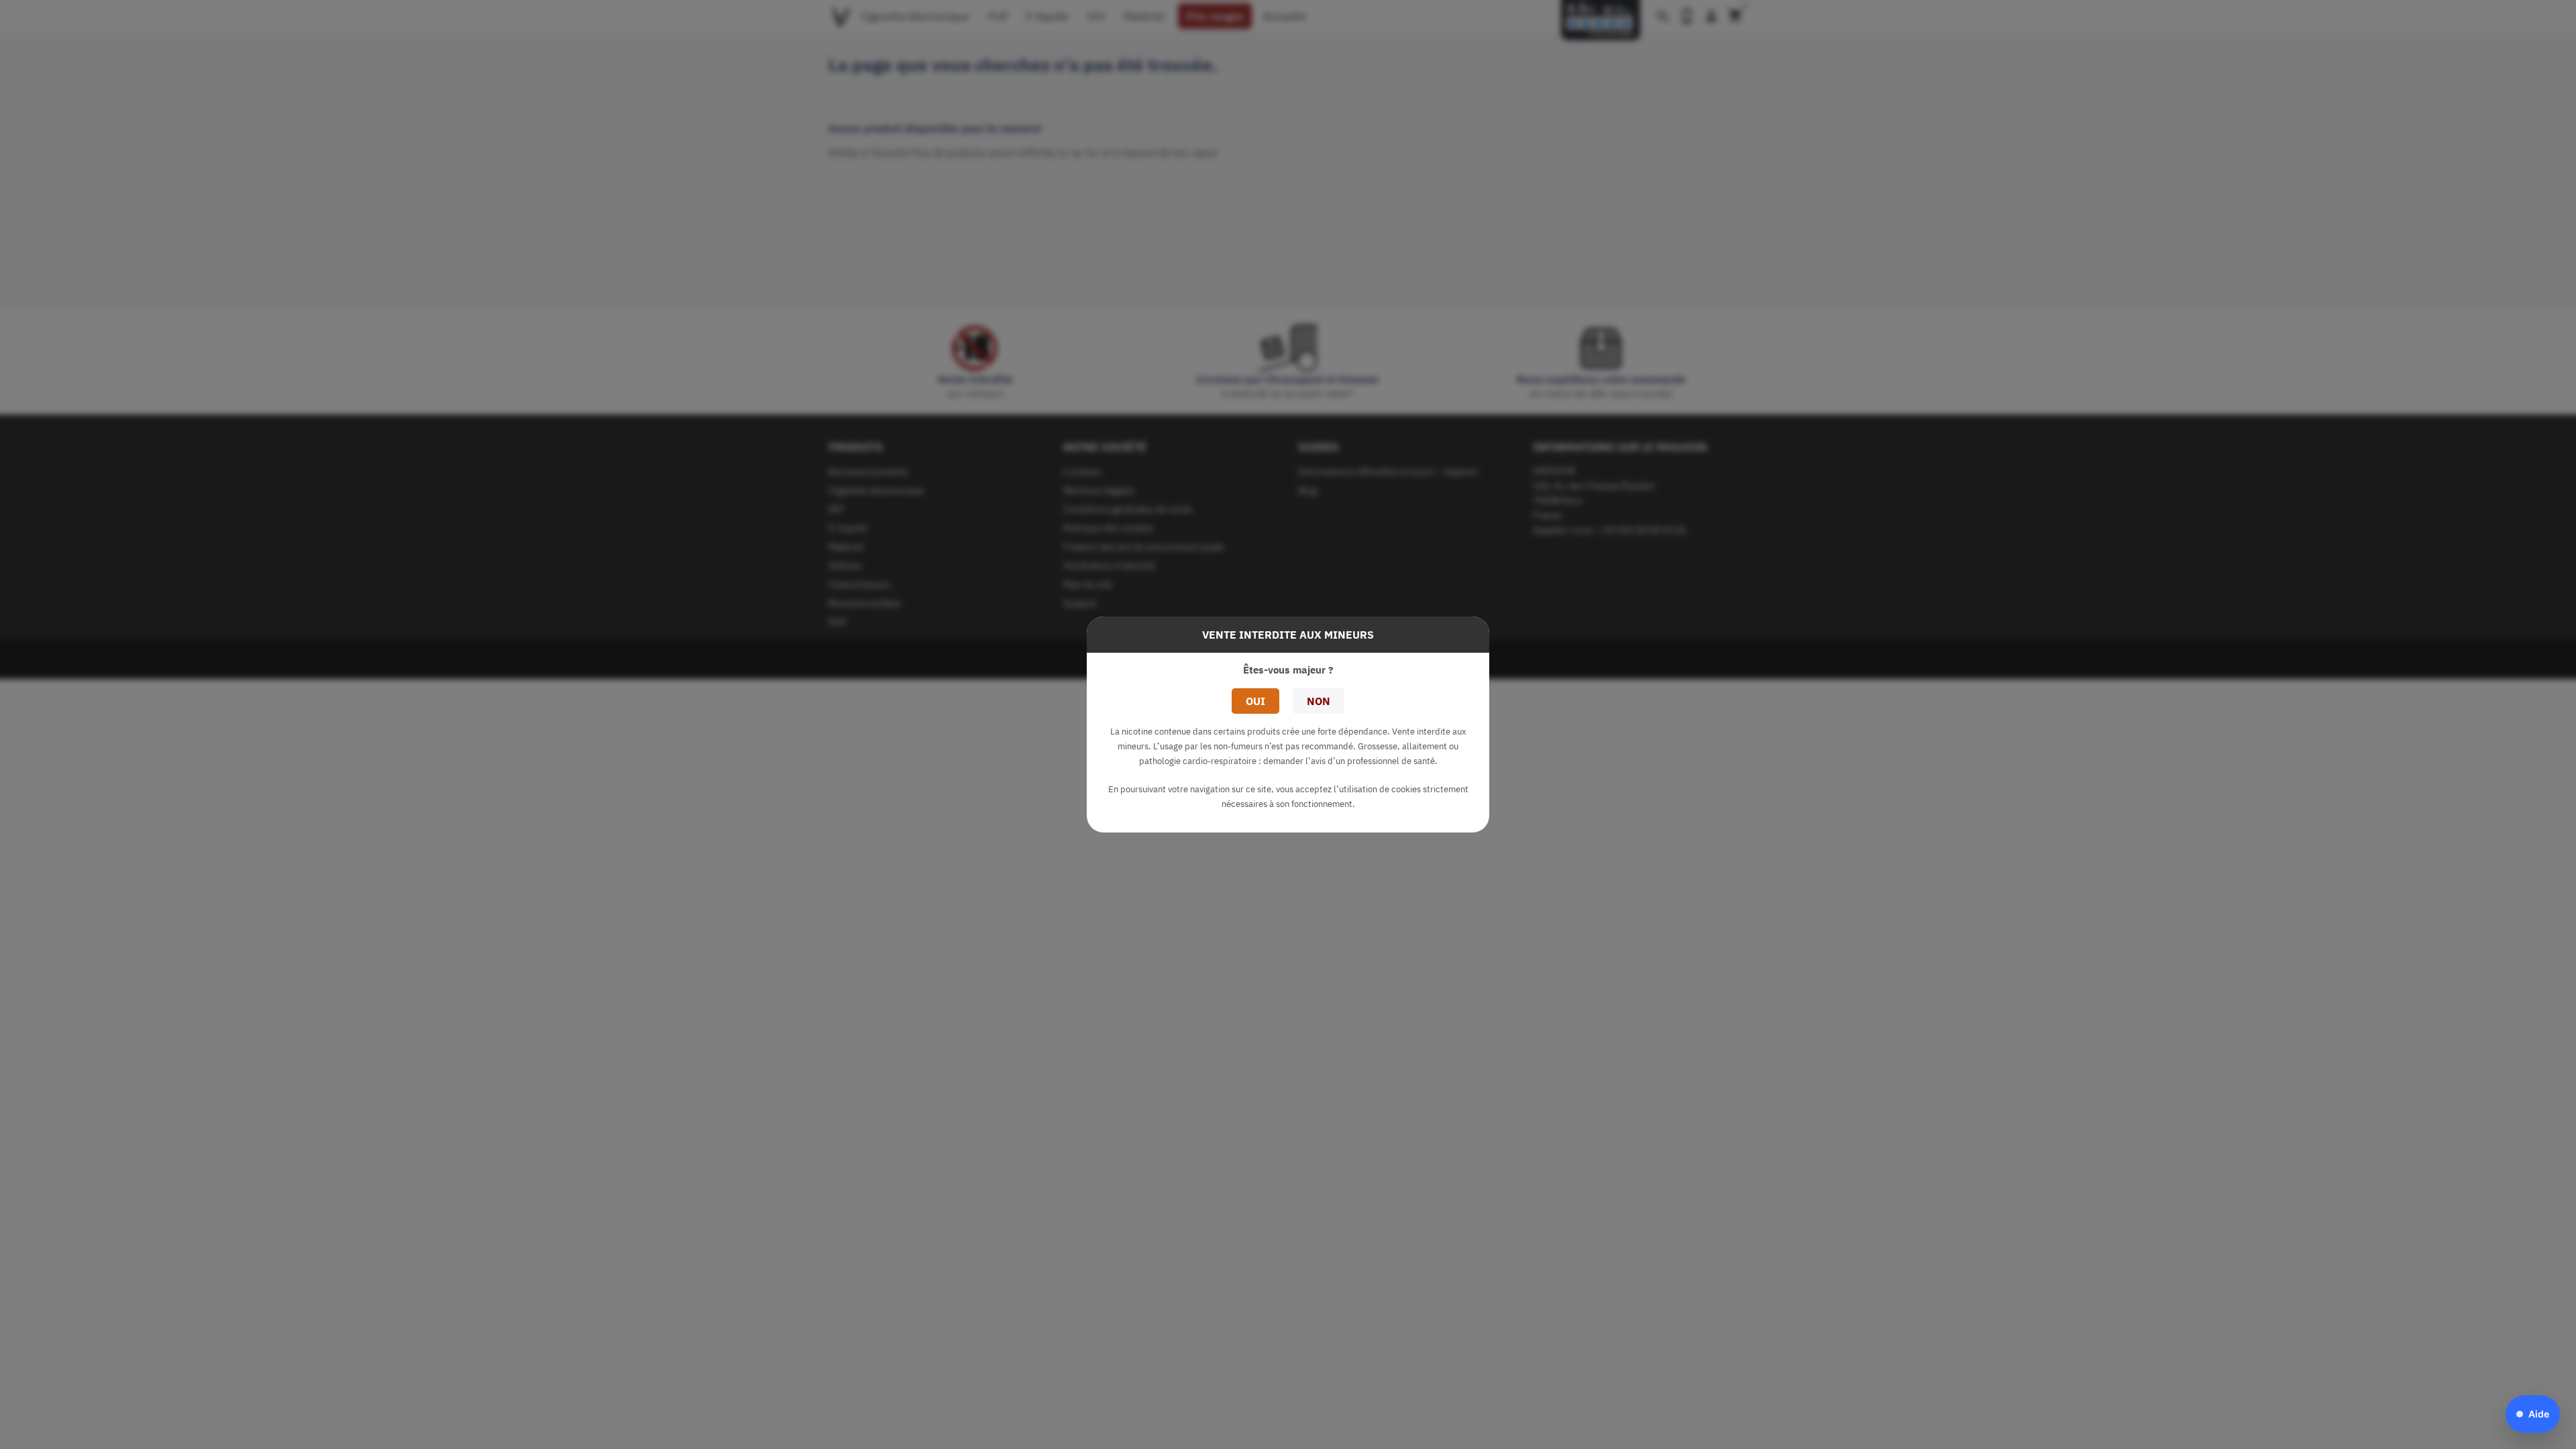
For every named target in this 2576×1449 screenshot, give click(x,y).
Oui (1255, 701)
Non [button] (1319, 701)
